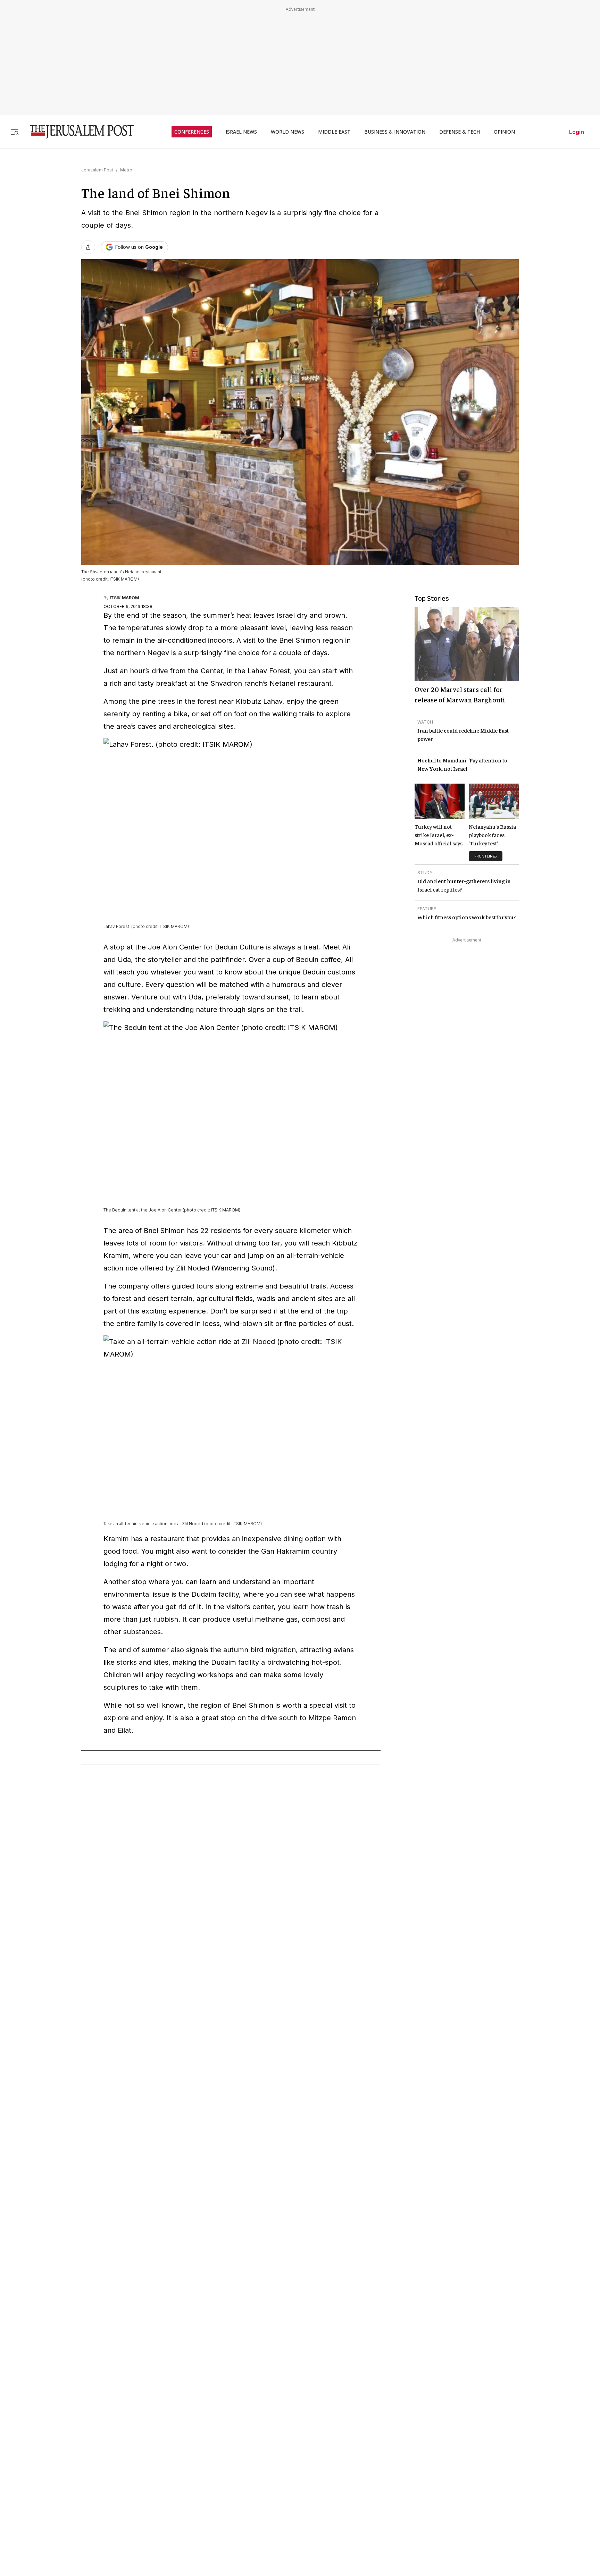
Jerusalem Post (97, 170)
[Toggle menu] (15, 132)
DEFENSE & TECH (460, 132)
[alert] (62, 2496)
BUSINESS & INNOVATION (395, 132)
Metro (126, 170)
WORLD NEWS (287, 132)
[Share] (88, 247)
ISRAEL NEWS (241, 132)
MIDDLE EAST (334, 132)
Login (577, 132)
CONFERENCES (192, 132)
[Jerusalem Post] (77, 132)
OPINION (504, 132)
